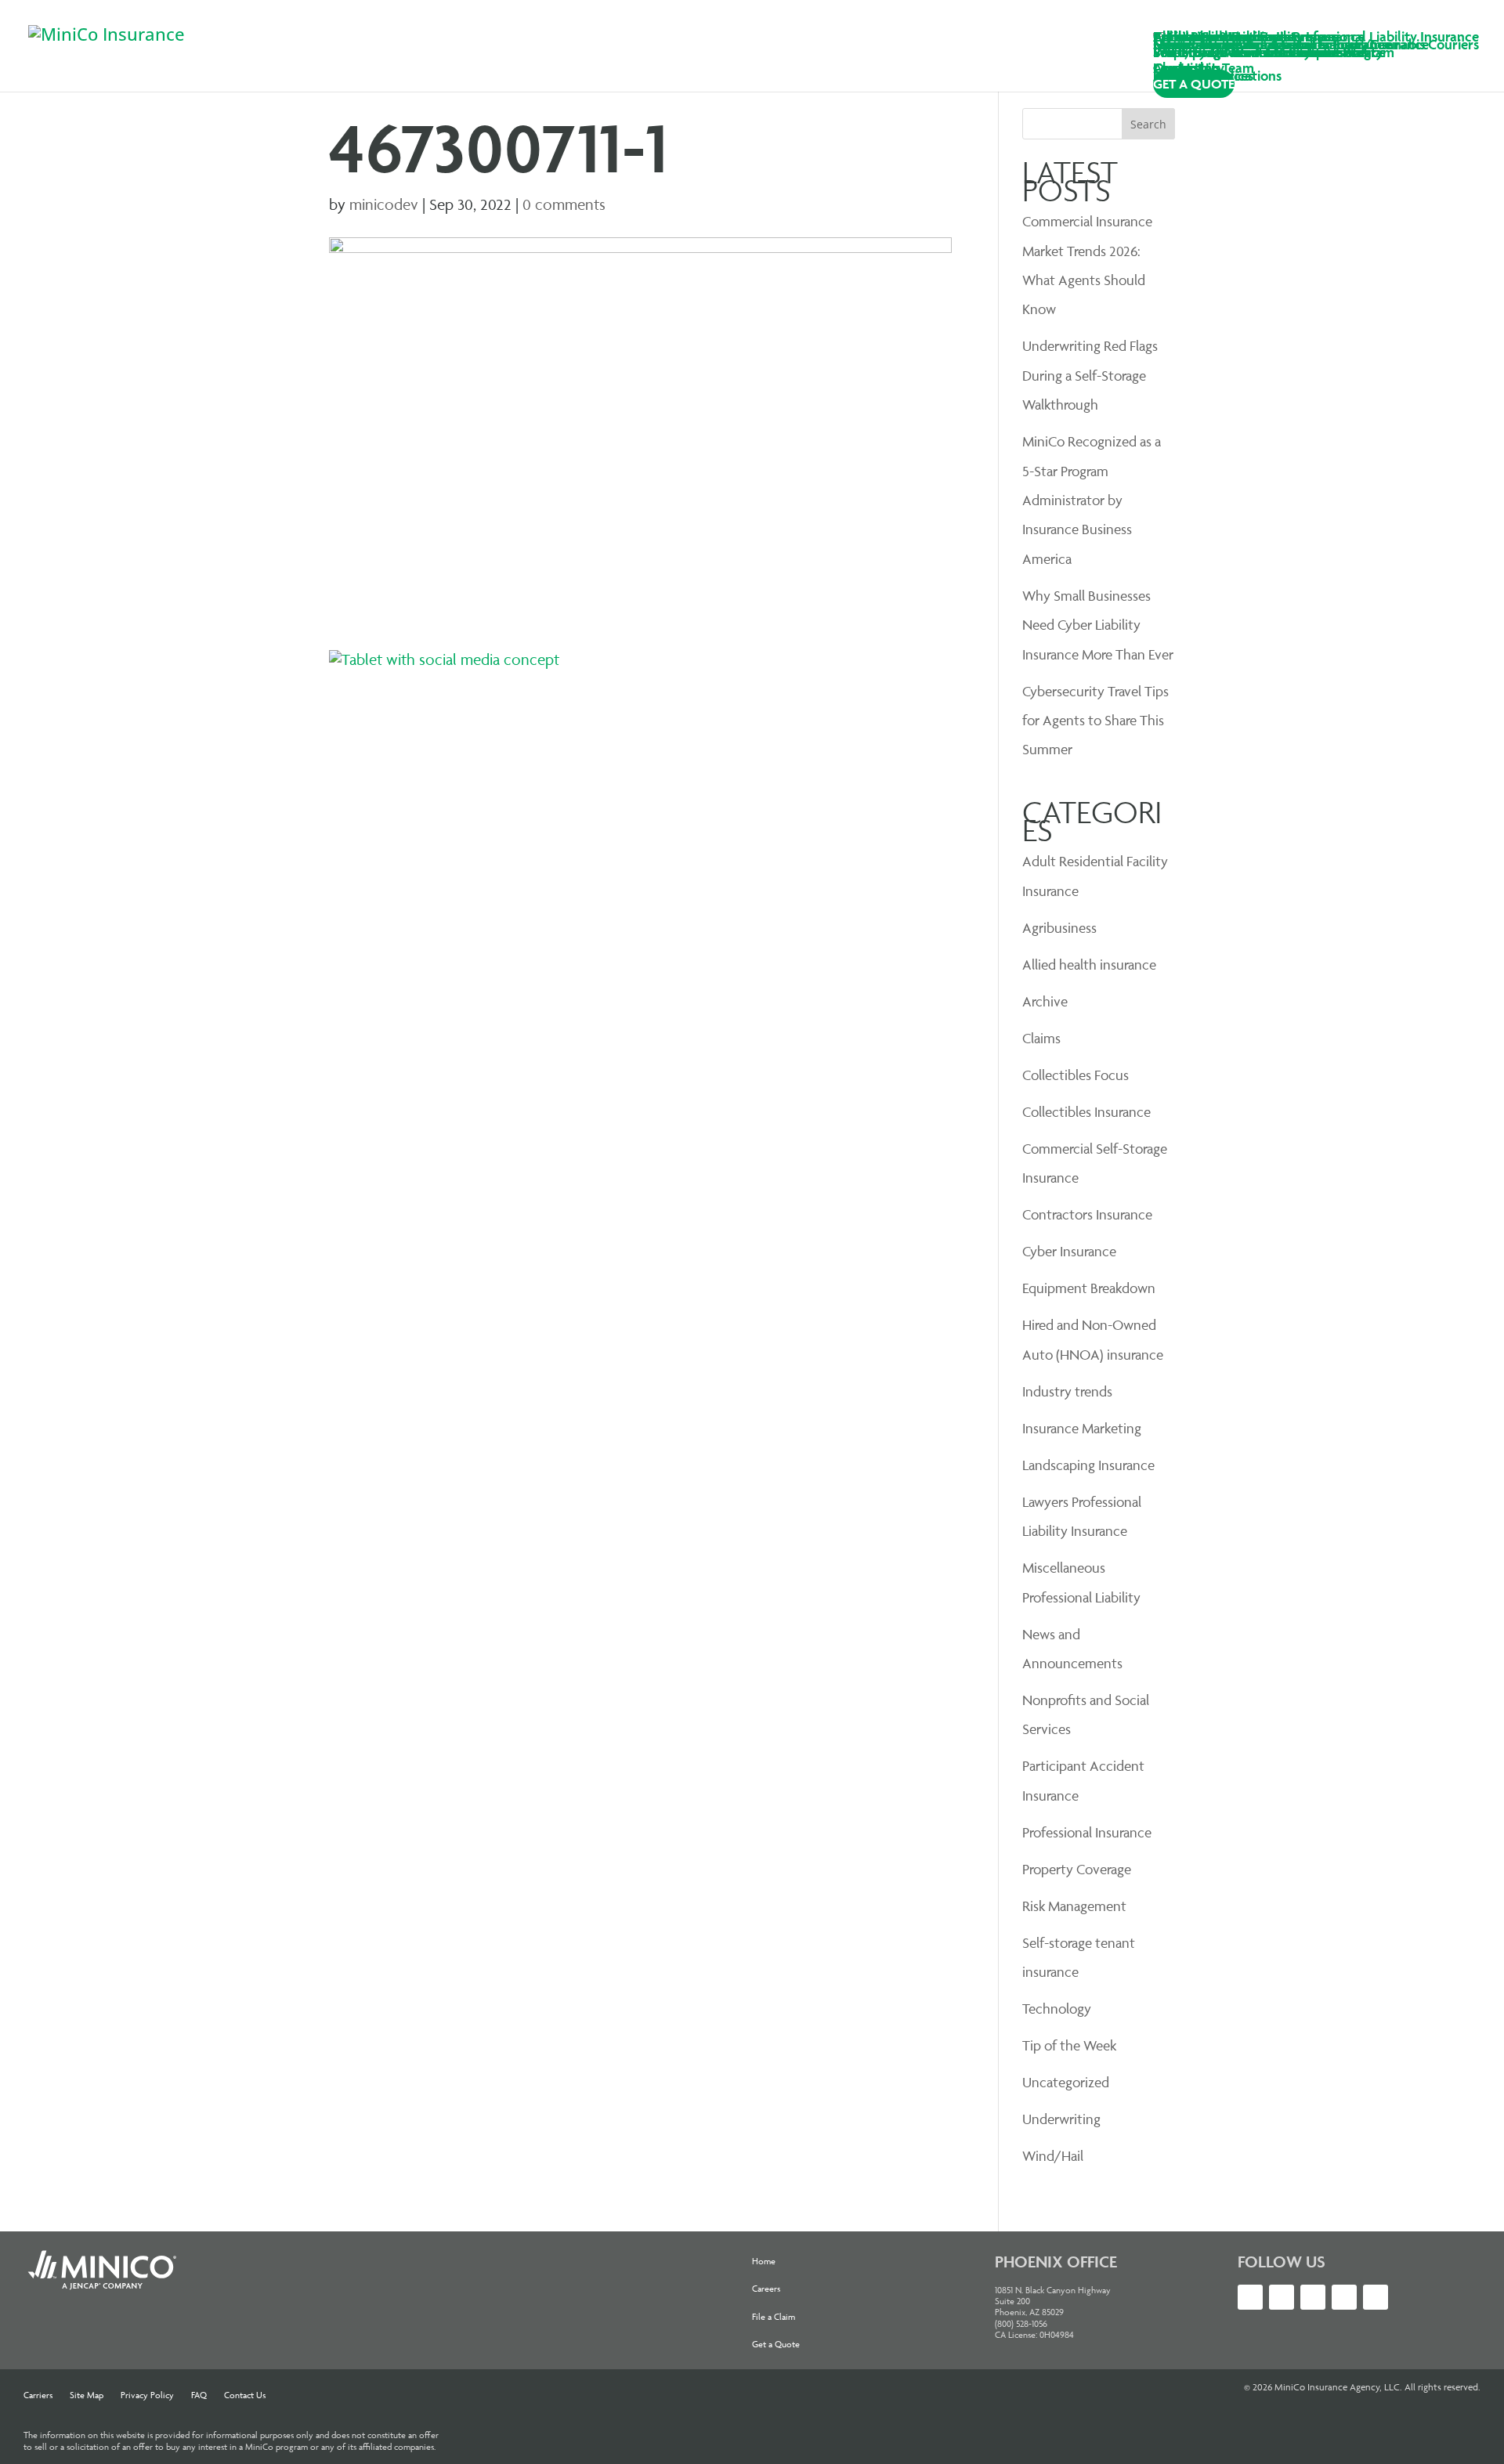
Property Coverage (1077, 1869)
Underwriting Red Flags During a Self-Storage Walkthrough (1090, 375)
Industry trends (1067, 1391)
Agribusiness (1059, 928)
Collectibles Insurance (1086, 1112)
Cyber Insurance (1069, 1251)
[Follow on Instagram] (1344, 2297)
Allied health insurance (1089, 965)
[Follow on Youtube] (1313, 2297)
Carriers (38, 2395)
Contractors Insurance (1087, 1214)
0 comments (564, 204)
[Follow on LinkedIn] (1282, 2297)
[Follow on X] (1250, 2297)
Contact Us (245, 2395)
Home (764, 2261)
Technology (1057, 2009)
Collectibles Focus (1076, 1075)
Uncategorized (1066, 2082)
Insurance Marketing (1082, 1428)
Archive (1045, 1001)
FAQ (199, 2395)
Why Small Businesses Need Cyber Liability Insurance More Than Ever (1098, 625)
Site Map (87, 2395)
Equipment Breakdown (1089, 1288)
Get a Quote (776, 2344)
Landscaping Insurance (1088, 1465)
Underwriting (1061, 2119)
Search (1148, 124)
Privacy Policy (147, 2395)
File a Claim (774, 2316)
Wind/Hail (1053, 2156)
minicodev (384, 204)
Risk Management (1074, 1906)
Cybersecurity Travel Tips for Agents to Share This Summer (1095, 721)
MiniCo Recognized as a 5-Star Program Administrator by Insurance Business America (1092, 500)
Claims (1041, 1038)
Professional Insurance (1087, 1832)
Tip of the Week (1069, 2045)
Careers (766, 2288)
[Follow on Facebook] (1376, 2297)
